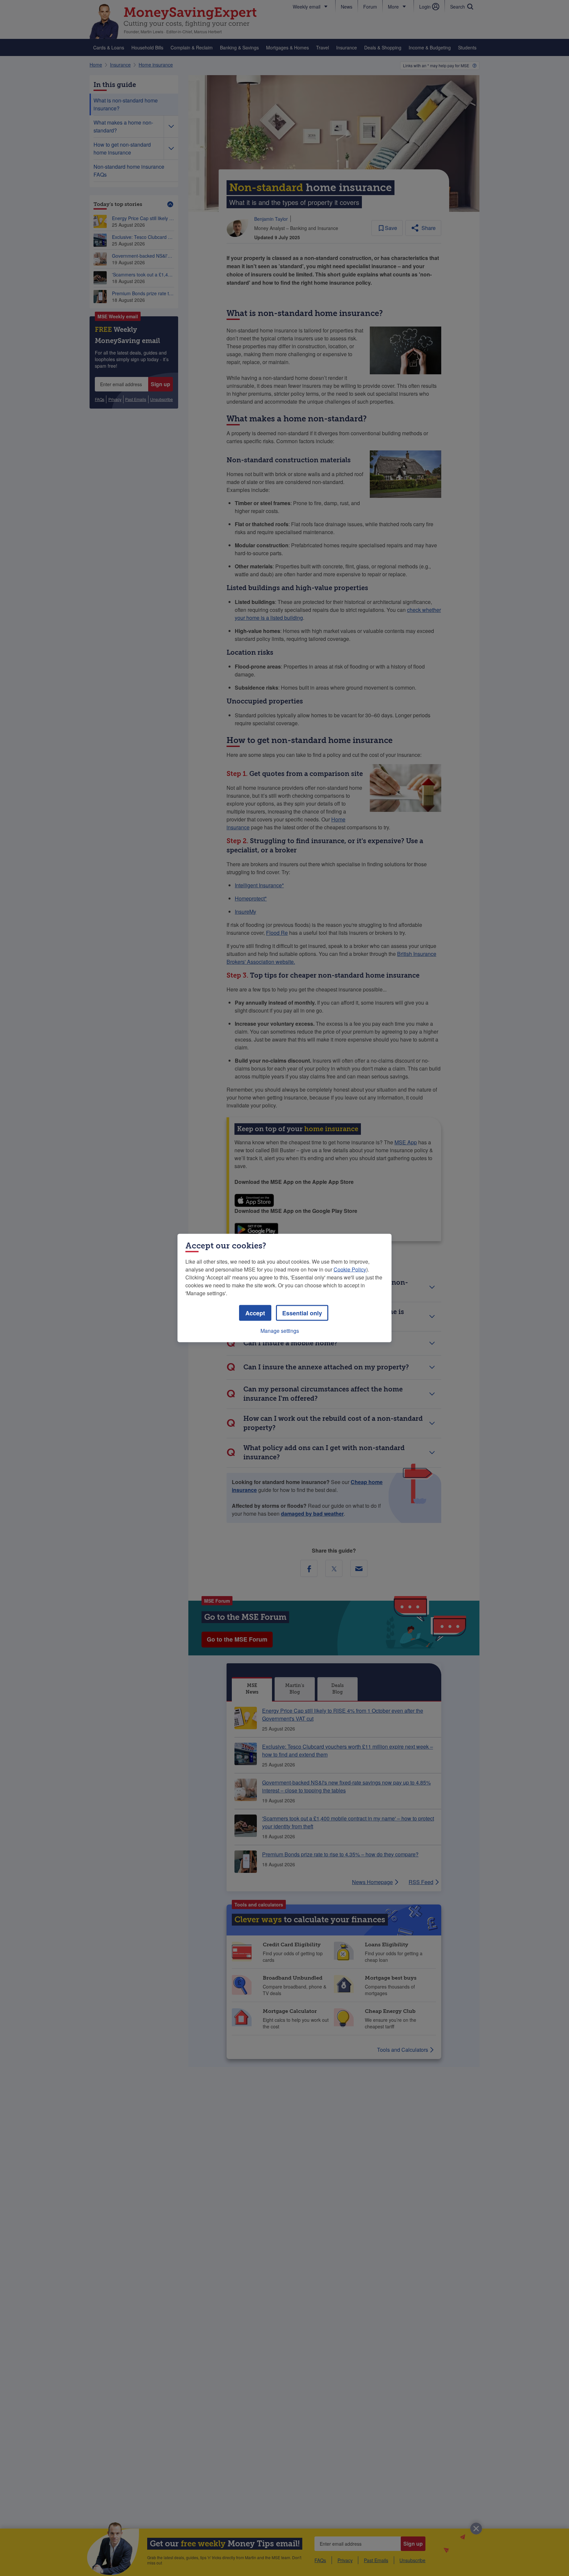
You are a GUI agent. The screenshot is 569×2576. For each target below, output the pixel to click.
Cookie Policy (350, 1269)
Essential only (302, 1313)
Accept (255, 1313)
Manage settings (280, 1331)
